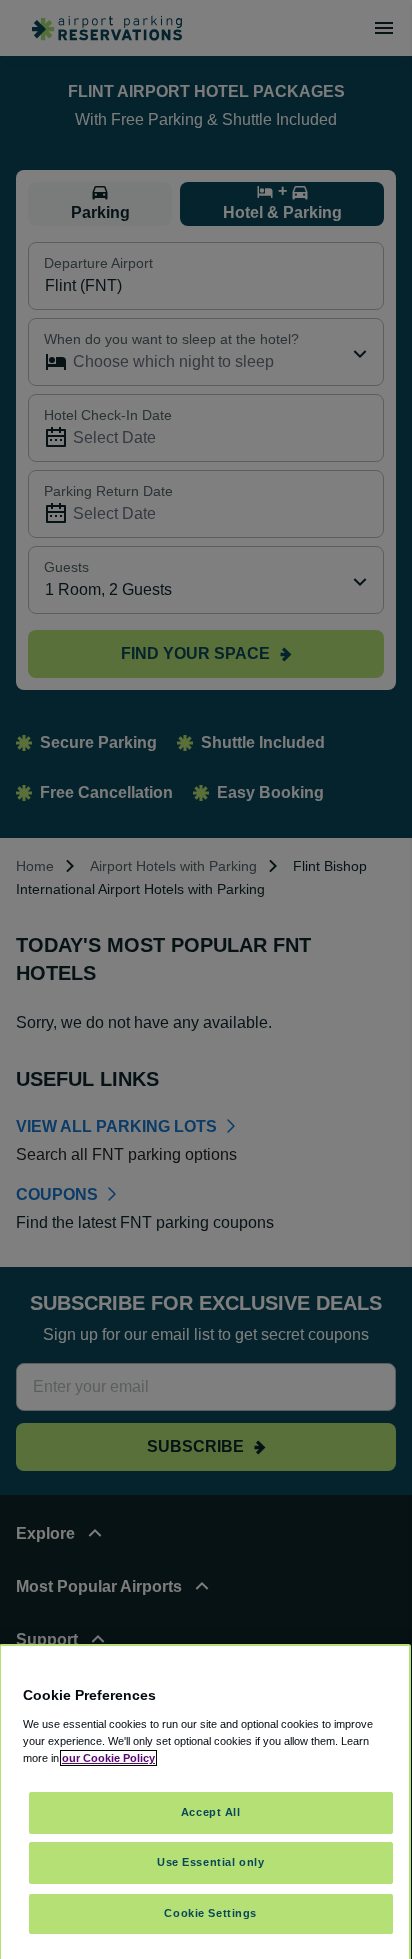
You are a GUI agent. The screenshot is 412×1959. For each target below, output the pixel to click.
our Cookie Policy (108, 1758)
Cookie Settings (210, 1913)
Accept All (211, 1812)
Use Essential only (210, 1862)
